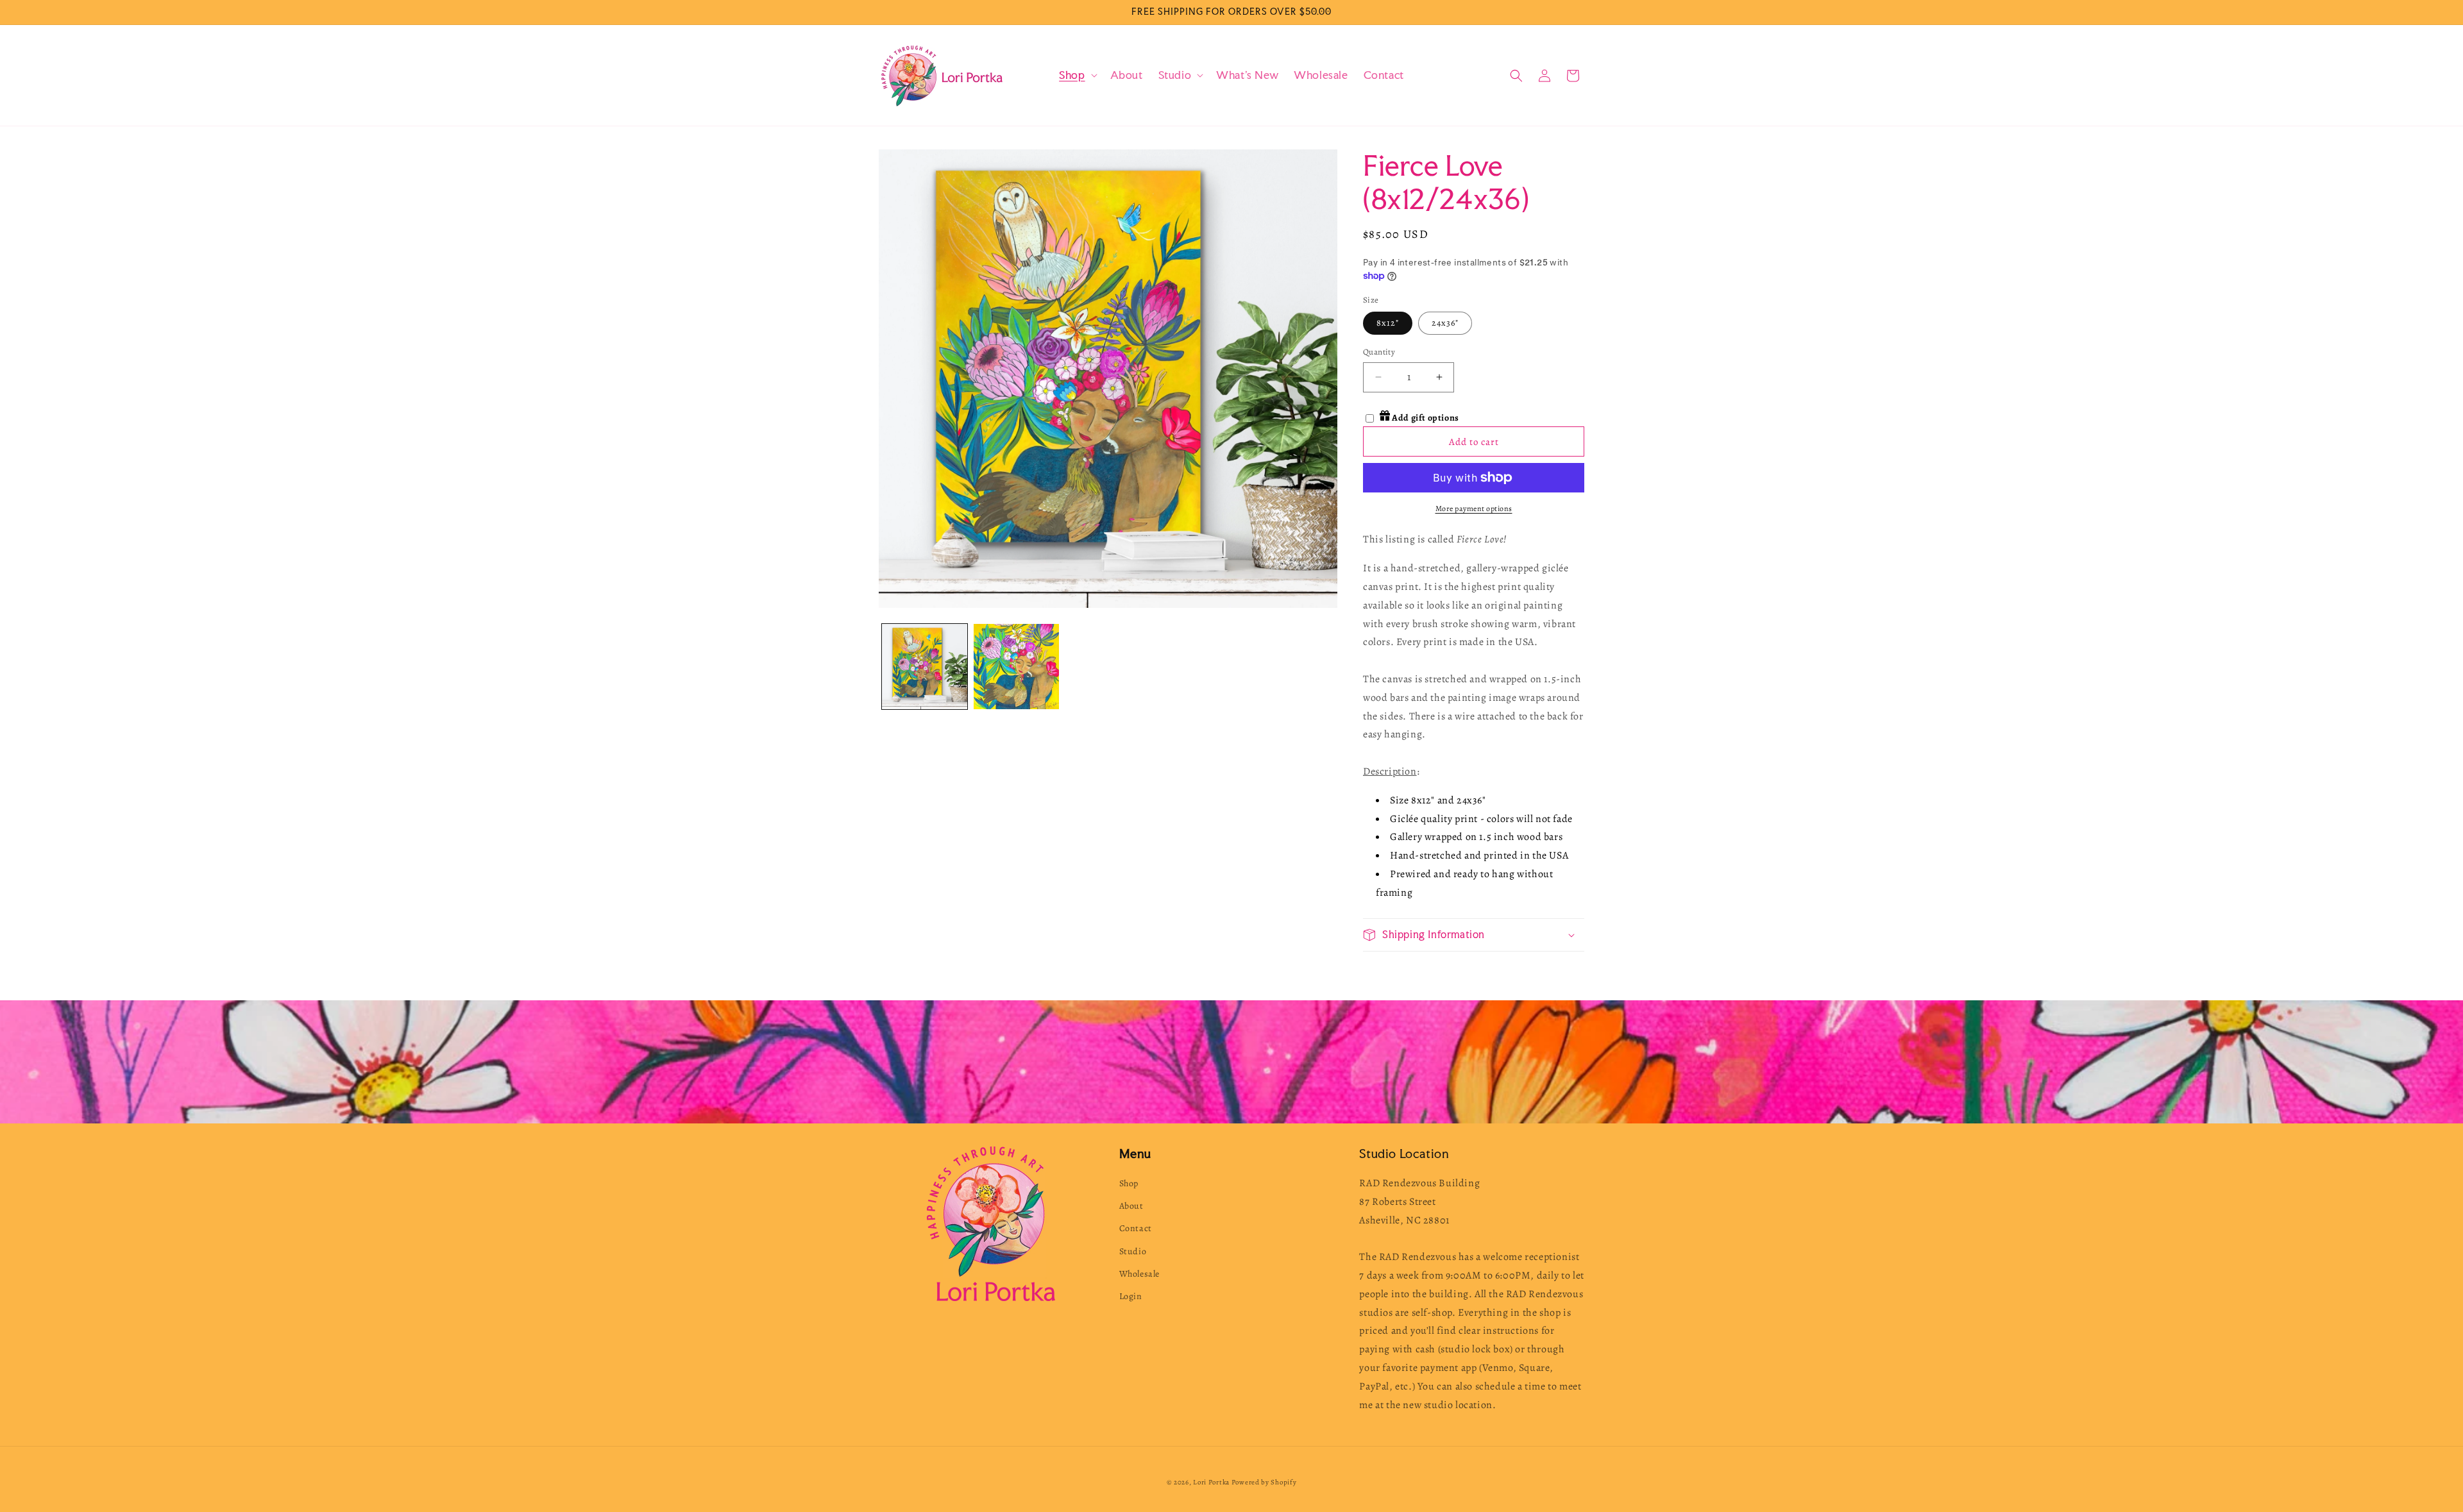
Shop (1129, 1183)
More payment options (1474, 508)
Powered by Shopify (1264, 1482)
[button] (1077, 75)
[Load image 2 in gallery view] (1016, 667)
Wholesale (1139, 1274)
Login (1131, 1296)
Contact (1136, 1228)
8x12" (1388, 323)
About (1131, 1206)
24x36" (1445, 323)
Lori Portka (1211, 1482)
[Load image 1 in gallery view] (925, 667)
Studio (1133, 1251)
